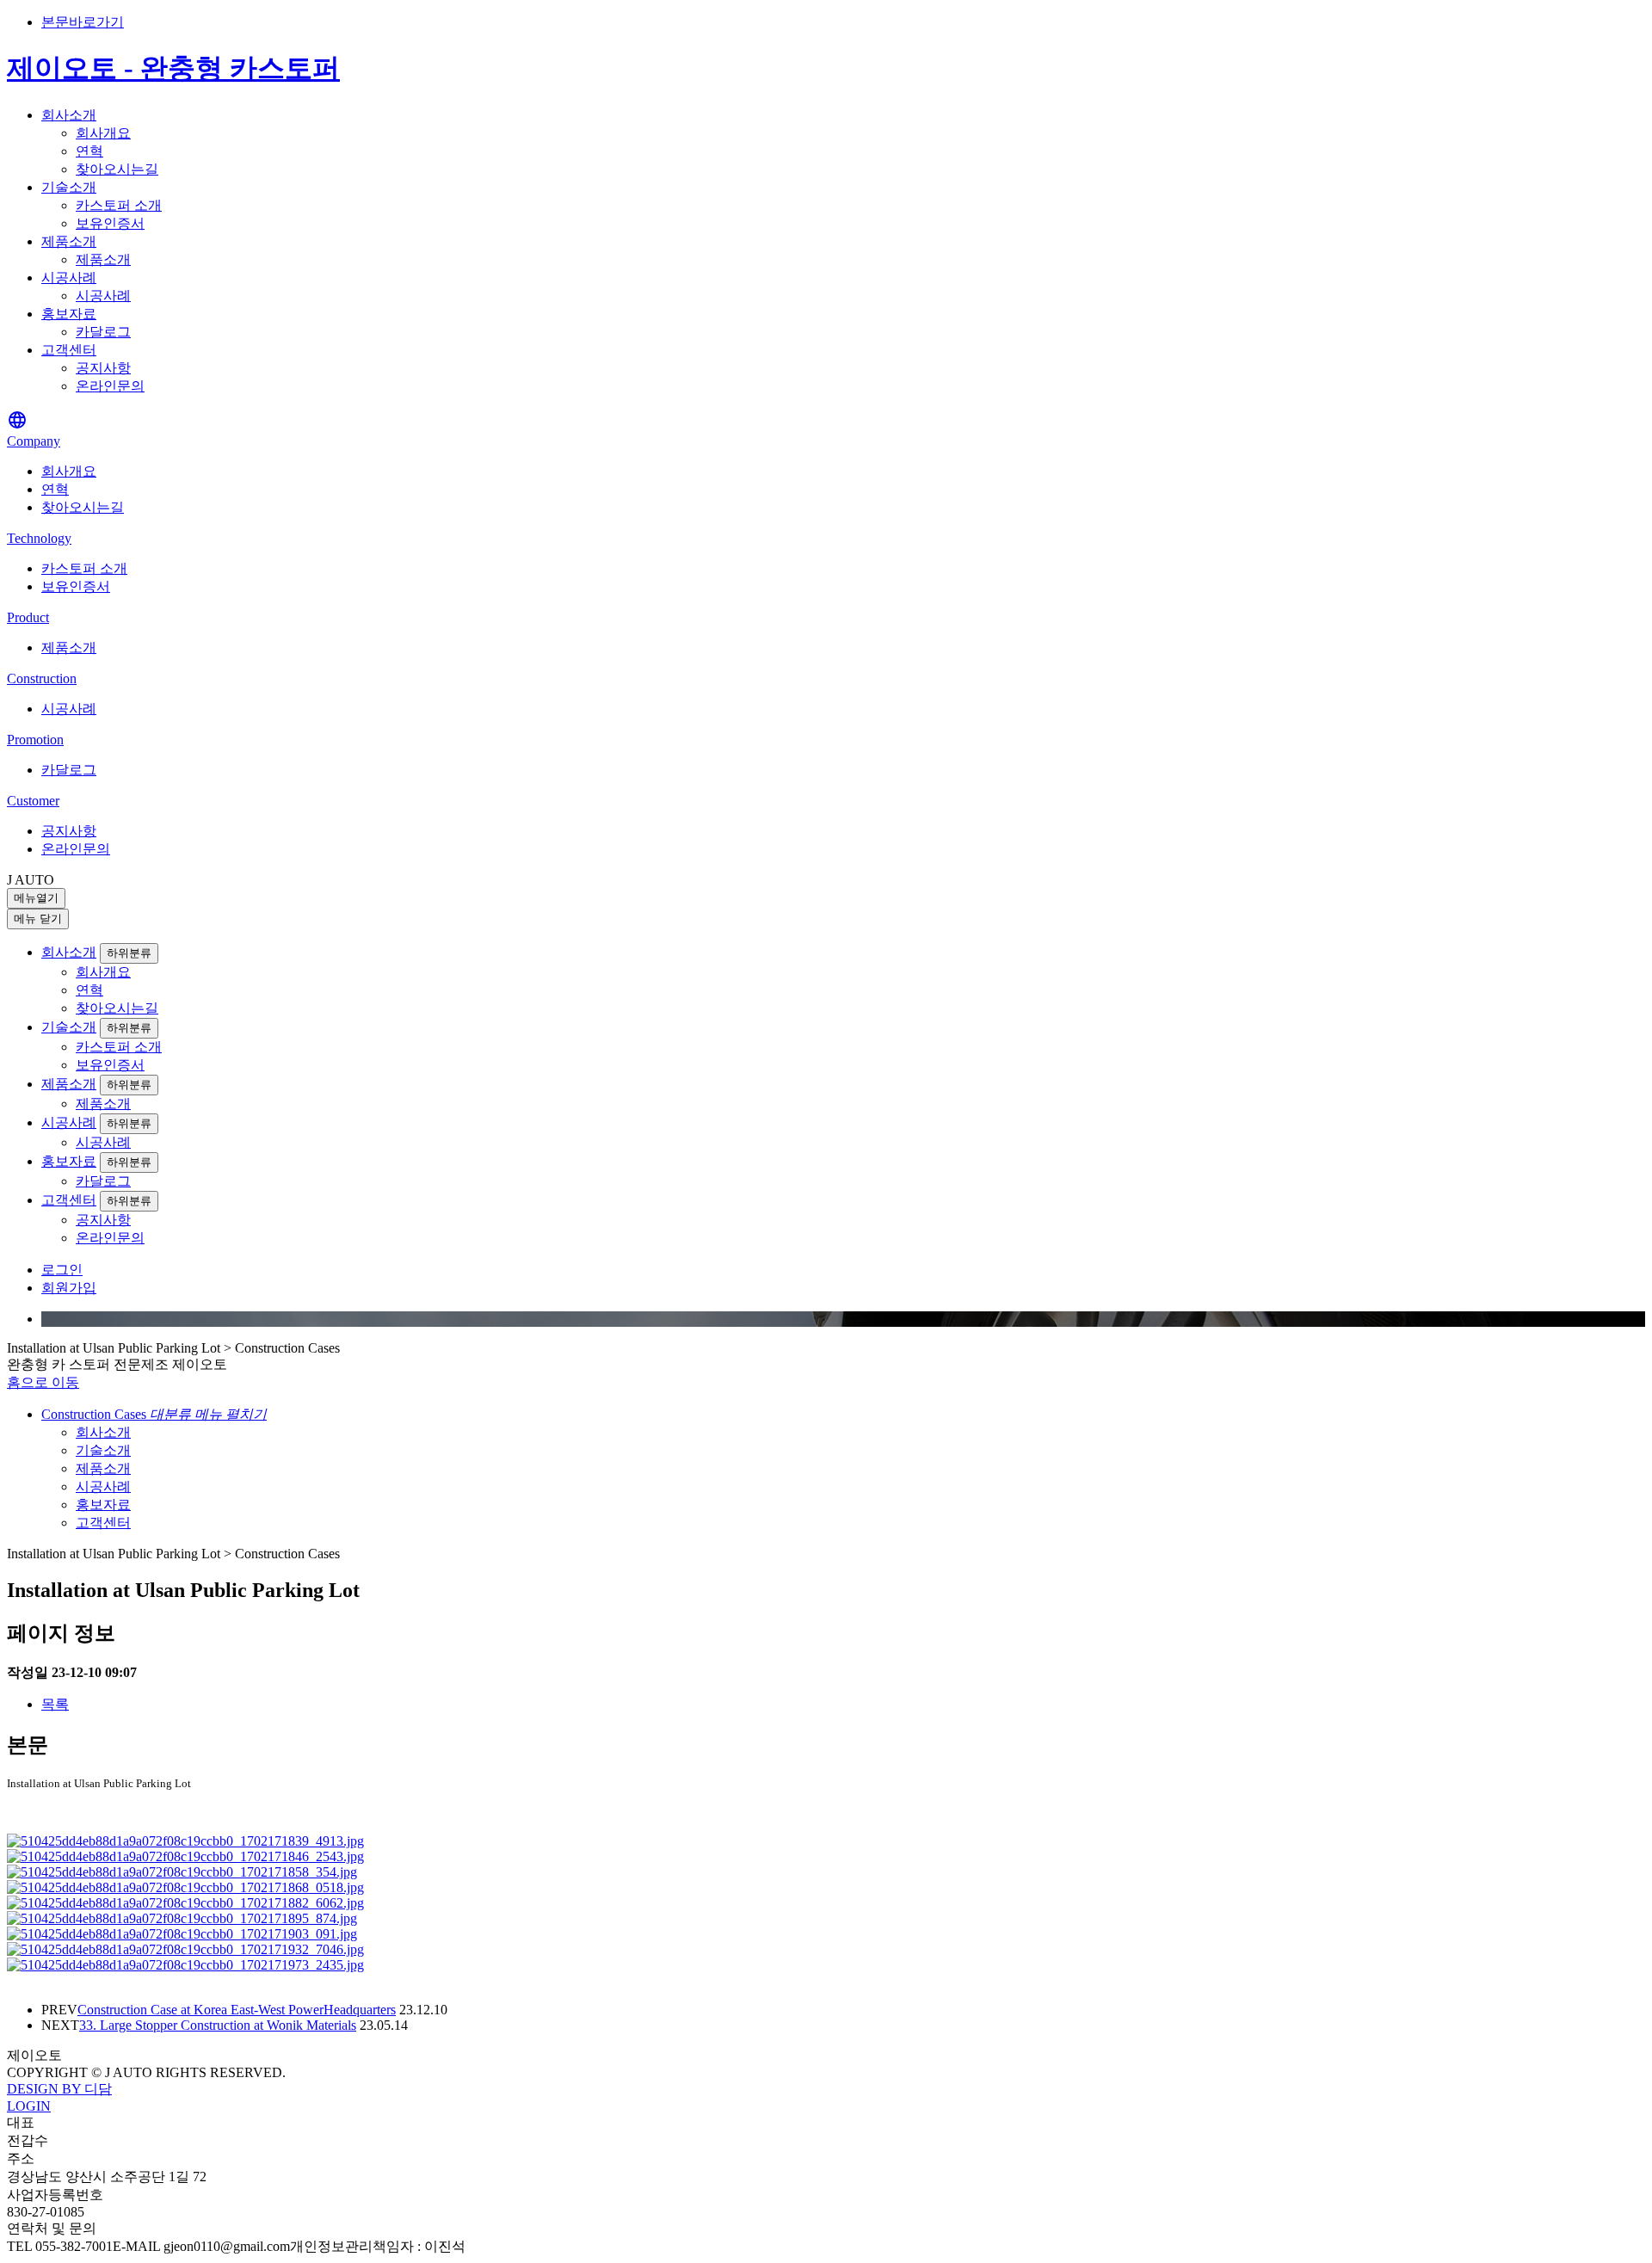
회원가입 (69, 1288)
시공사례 (69, 277)
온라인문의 (110, 386)
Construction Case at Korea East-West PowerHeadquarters (237, 2010)
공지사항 (103, 368)
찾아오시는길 (117, 169)
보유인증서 (110, 223)
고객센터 (69, 350)
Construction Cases (154, 1414)
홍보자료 (69, 314)
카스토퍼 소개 (119, 205)
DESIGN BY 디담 (59, 2089)
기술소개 (69, 187)
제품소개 (69, 241)
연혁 (89, 151)
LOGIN (29, 2106)
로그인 (62, 1270)
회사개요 (103, 133)
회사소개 (69, 115)
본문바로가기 (83, 22)
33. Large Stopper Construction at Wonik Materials (218, 2025)
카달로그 (103, 332)
